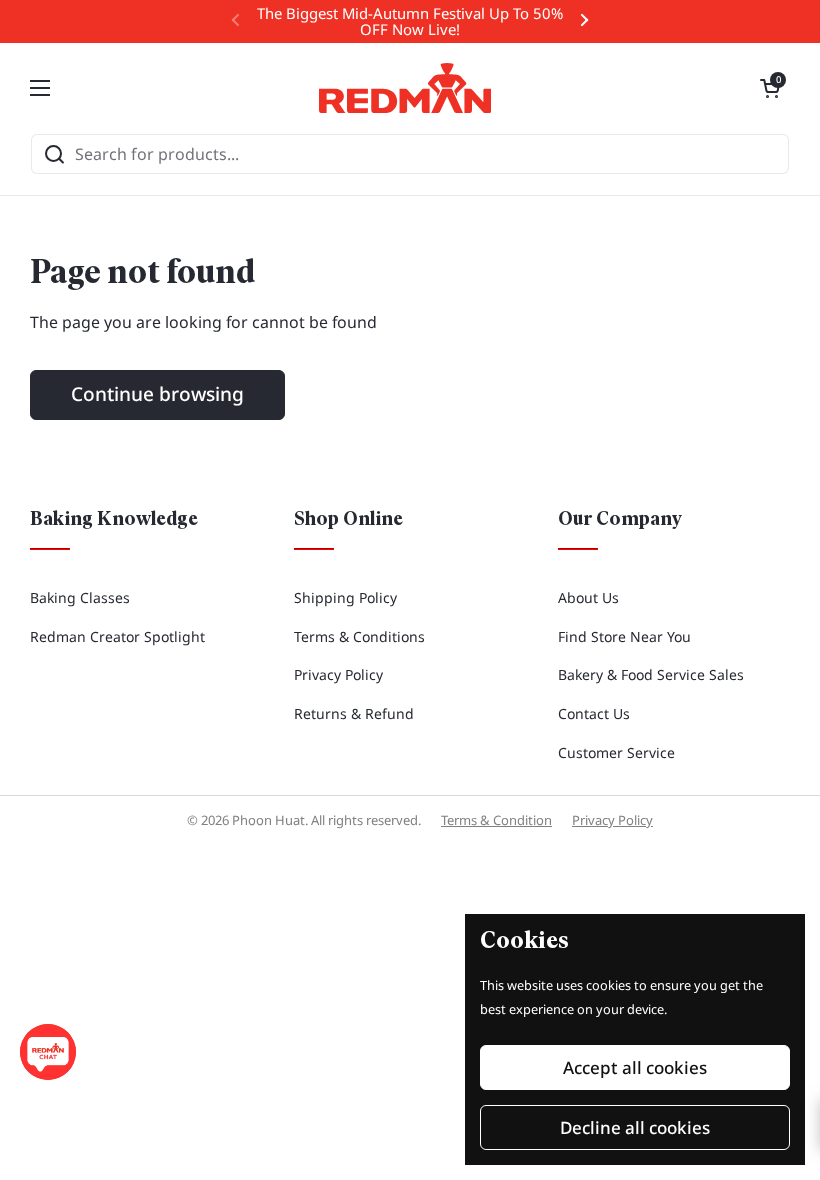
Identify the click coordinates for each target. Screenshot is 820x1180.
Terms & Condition (496, 820)
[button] (770, 88)
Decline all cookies (635, 1127)
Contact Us (594, 713)
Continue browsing (157, 394)
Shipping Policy (345, 597)
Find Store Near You (624, 636)
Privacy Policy (338, 674)
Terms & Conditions (359, 636)
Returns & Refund (354, 713)
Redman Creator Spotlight (117, 636)
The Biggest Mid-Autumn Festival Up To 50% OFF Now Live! (410, 21)
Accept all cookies (635, 1067)
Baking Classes (80, 597)
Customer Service (616, 752)
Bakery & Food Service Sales (651, 674)
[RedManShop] (405, 88)
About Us (588, 597)
